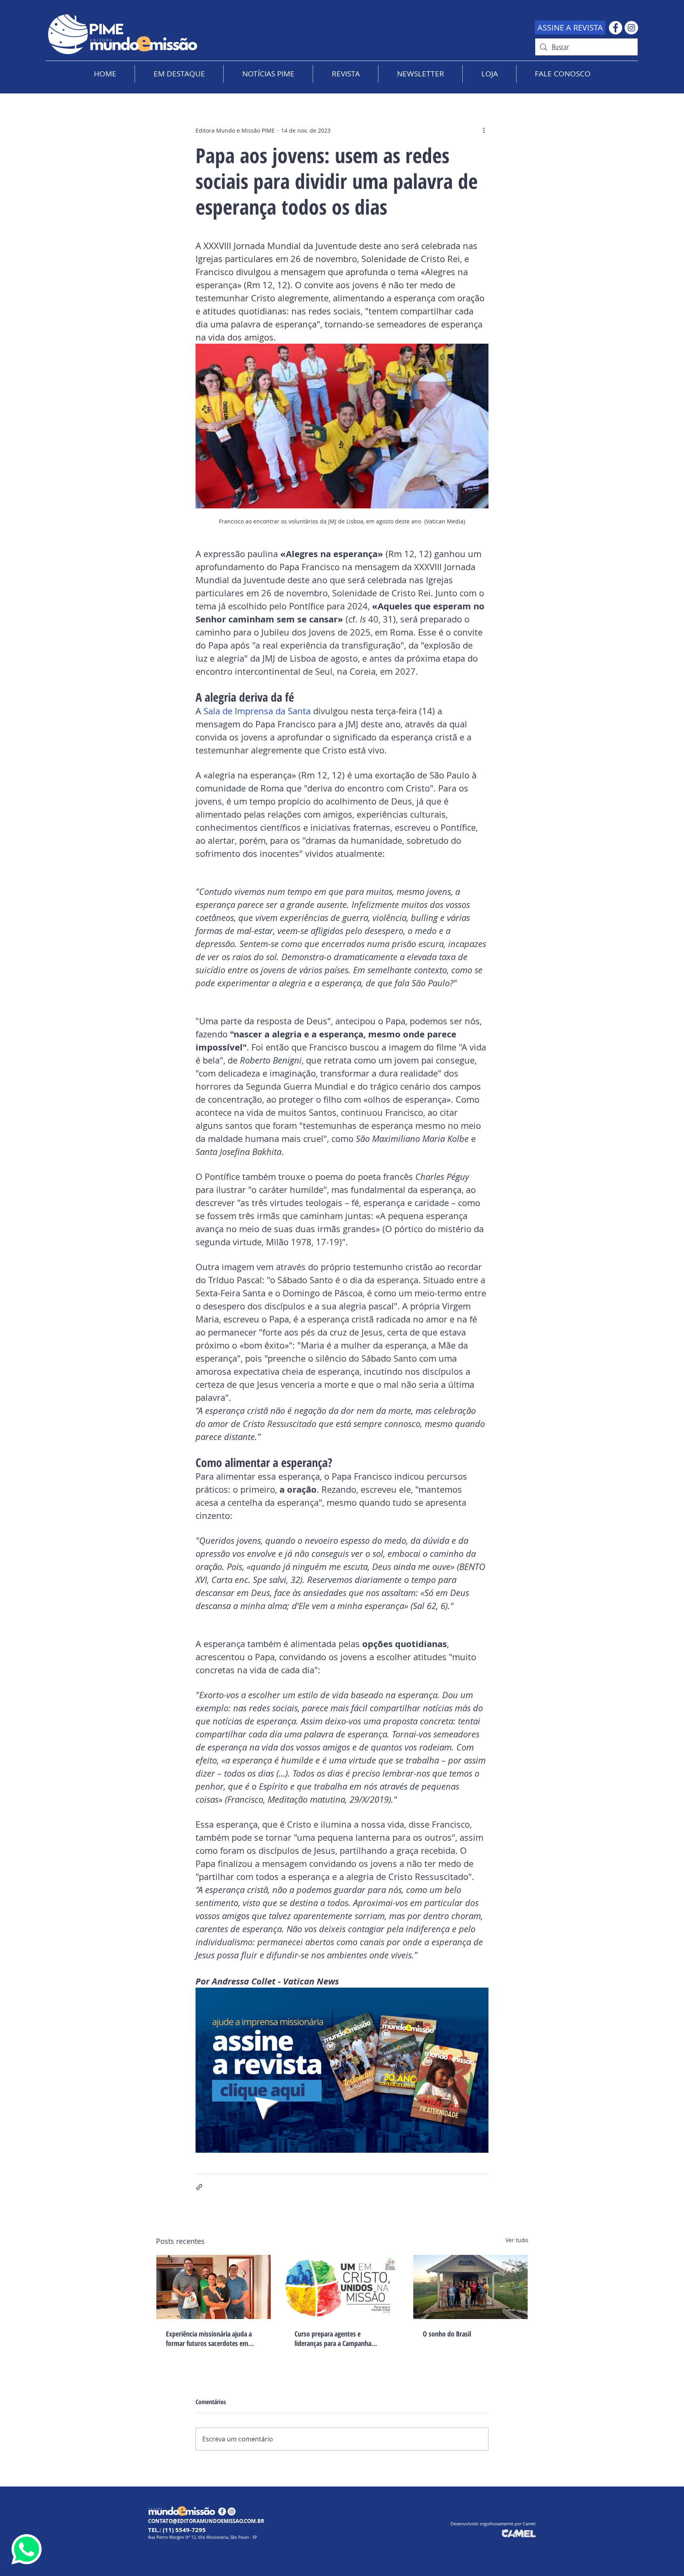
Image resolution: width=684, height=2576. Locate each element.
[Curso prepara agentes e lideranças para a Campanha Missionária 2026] (342, 2287)
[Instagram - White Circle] (631, 28)
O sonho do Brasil (447, 2334)
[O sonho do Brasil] (470, 2287)
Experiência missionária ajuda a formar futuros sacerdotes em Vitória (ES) (209, 2338)
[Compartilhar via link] (199, 2187)
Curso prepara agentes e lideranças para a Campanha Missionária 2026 (333, 2338)
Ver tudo (517, 2240)
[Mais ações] (484, 130)
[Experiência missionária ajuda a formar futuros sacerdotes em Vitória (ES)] (214, 2287)
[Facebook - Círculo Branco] (616, 28)
